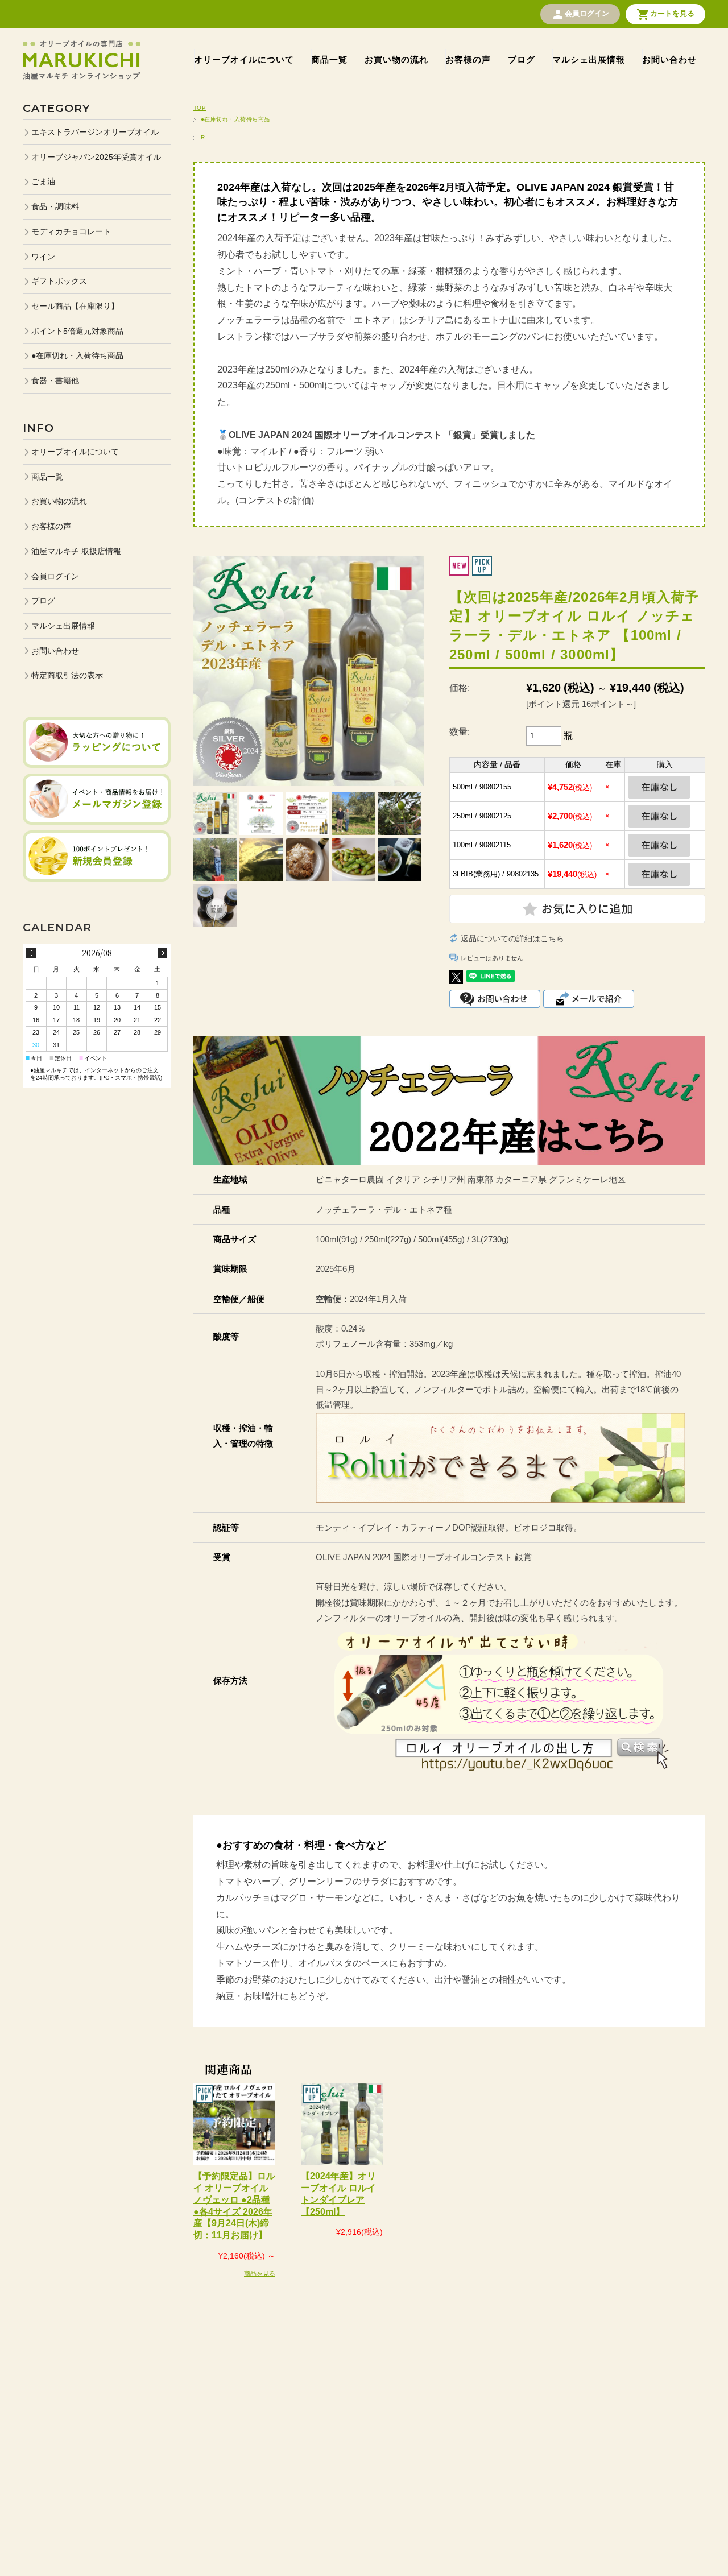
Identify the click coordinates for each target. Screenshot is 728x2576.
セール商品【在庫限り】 (75, 306)
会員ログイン (580, 14)
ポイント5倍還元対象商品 (77, 331)
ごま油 (43, 181)
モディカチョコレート (71, 231)
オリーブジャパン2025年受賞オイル (96, 157)
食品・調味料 (55, 206)
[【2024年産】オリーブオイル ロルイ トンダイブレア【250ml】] (342, 2124)
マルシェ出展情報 (589, 59)
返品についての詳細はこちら (512, 938)
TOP (200, 108)
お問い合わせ (669, 59)
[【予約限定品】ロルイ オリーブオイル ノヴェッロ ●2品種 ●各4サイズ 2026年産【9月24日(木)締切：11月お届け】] (234, 2124)
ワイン (43, 257)
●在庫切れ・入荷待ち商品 (235, 119)
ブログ (522, 59)
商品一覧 (329, 59)
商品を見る (260, 2273)
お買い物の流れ (396, 59)
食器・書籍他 (55, 381)
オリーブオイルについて (244, 59)
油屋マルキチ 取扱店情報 (76, 551)
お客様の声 (468, 59)
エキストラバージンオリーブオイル (95, 132)
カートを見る (665, 14)
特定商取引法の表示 (67, 675)
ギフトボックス (59, 281)
